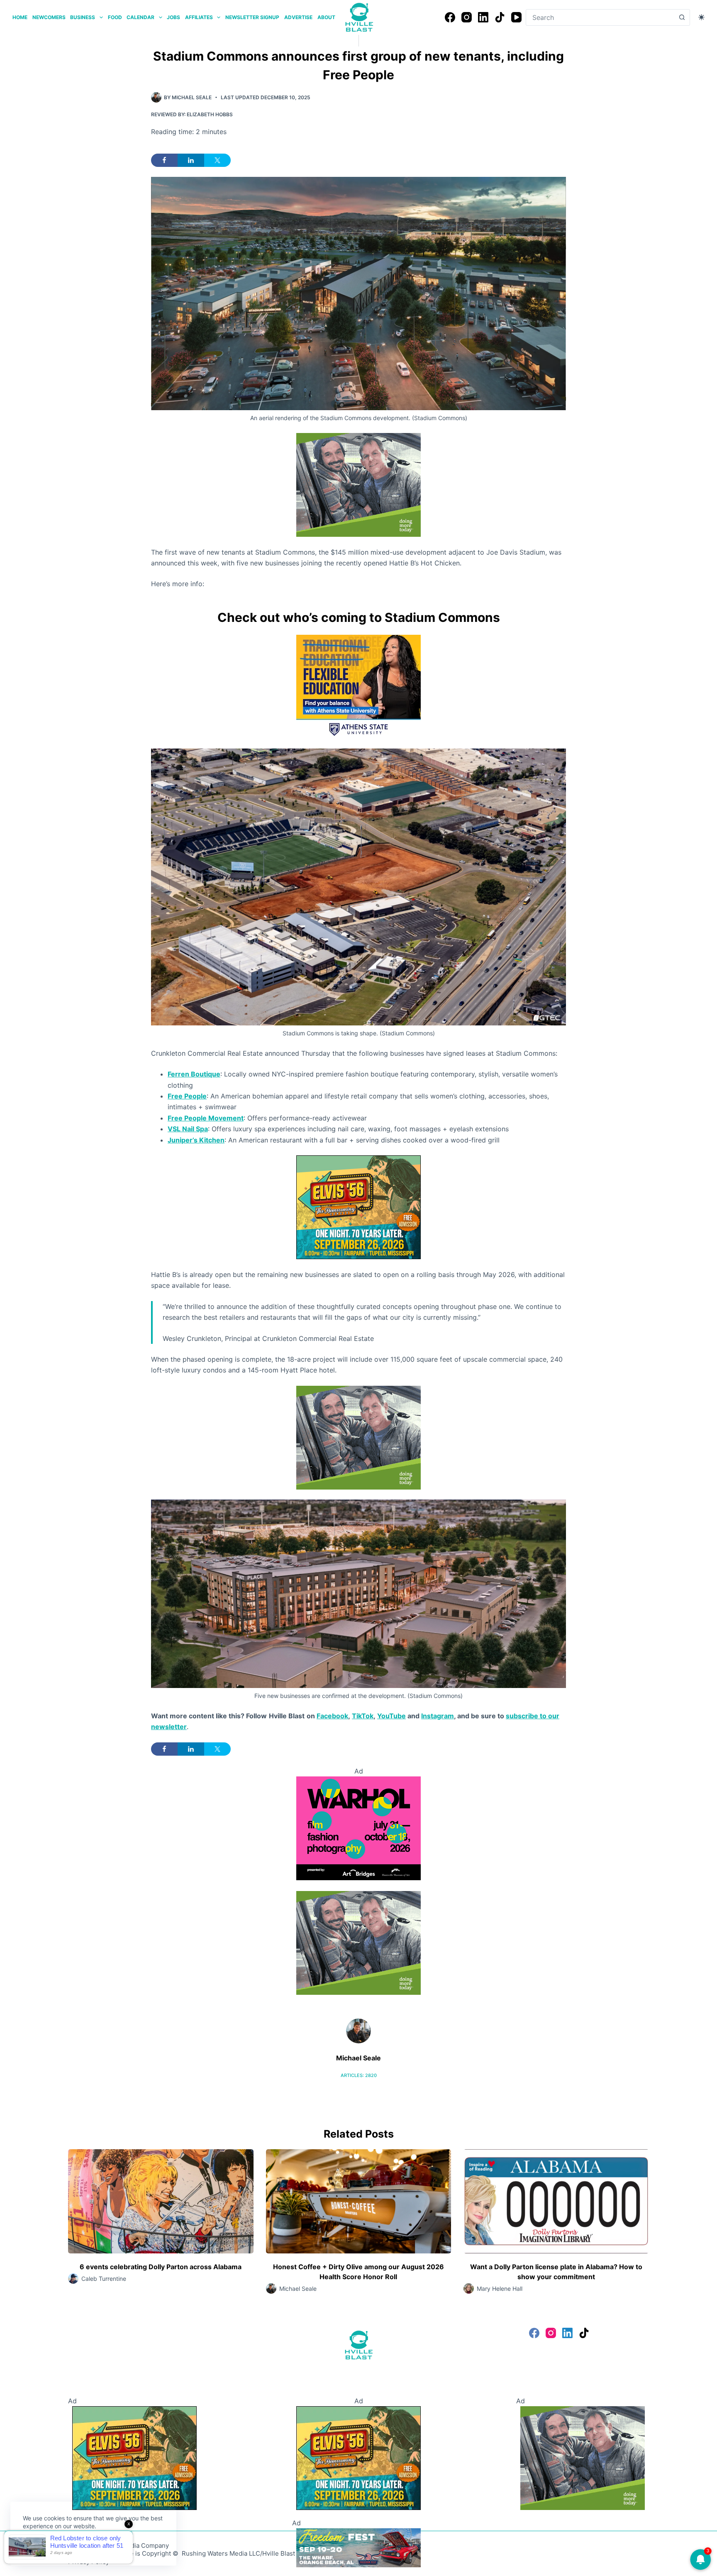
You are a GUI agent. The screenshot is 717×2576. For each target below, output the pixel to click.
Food (115, 17)
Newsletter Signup (252, 17)
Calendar (140, 17)
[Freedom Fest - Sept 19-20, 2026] (358, 2547)
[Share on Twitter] (217, 160)
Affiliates (199, 17)
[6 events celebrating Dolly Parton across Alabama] (161, 2201)
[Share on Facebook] (164, 160)
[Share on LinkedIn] (191, 160)
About (326, 17)
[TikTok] (500, 17)
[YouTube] (516, 17)
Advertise (298, 17)
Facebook (332, 1716)
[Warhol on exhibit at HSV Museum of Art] (358, 1827)
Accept (40, 2546)
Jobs (173, 17)
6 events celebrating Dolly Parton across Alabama (161, 2267)
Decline (80, 2546)
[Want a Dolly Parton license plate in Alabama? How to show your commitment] (556, 2201)
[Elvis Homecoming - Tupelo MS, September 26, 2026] (358, 1206)
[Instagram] (467, 17)
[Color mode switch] (701, 17)
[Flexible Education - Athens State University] (358, 686)
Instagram (438, 1716)
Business (83, 17)
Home (20, 17)
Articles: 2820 (359, 2075)
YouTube (391, 1716)
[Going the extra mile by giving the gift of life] (358, 484)
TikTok (363, 1716)
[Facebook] (450, 17)
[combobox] (600, 17)
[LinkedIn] (483, 17)
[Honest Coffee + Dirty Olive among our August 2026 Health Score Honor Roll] (359, 2201)
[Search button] (682, 17)
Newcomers (49, 17)
